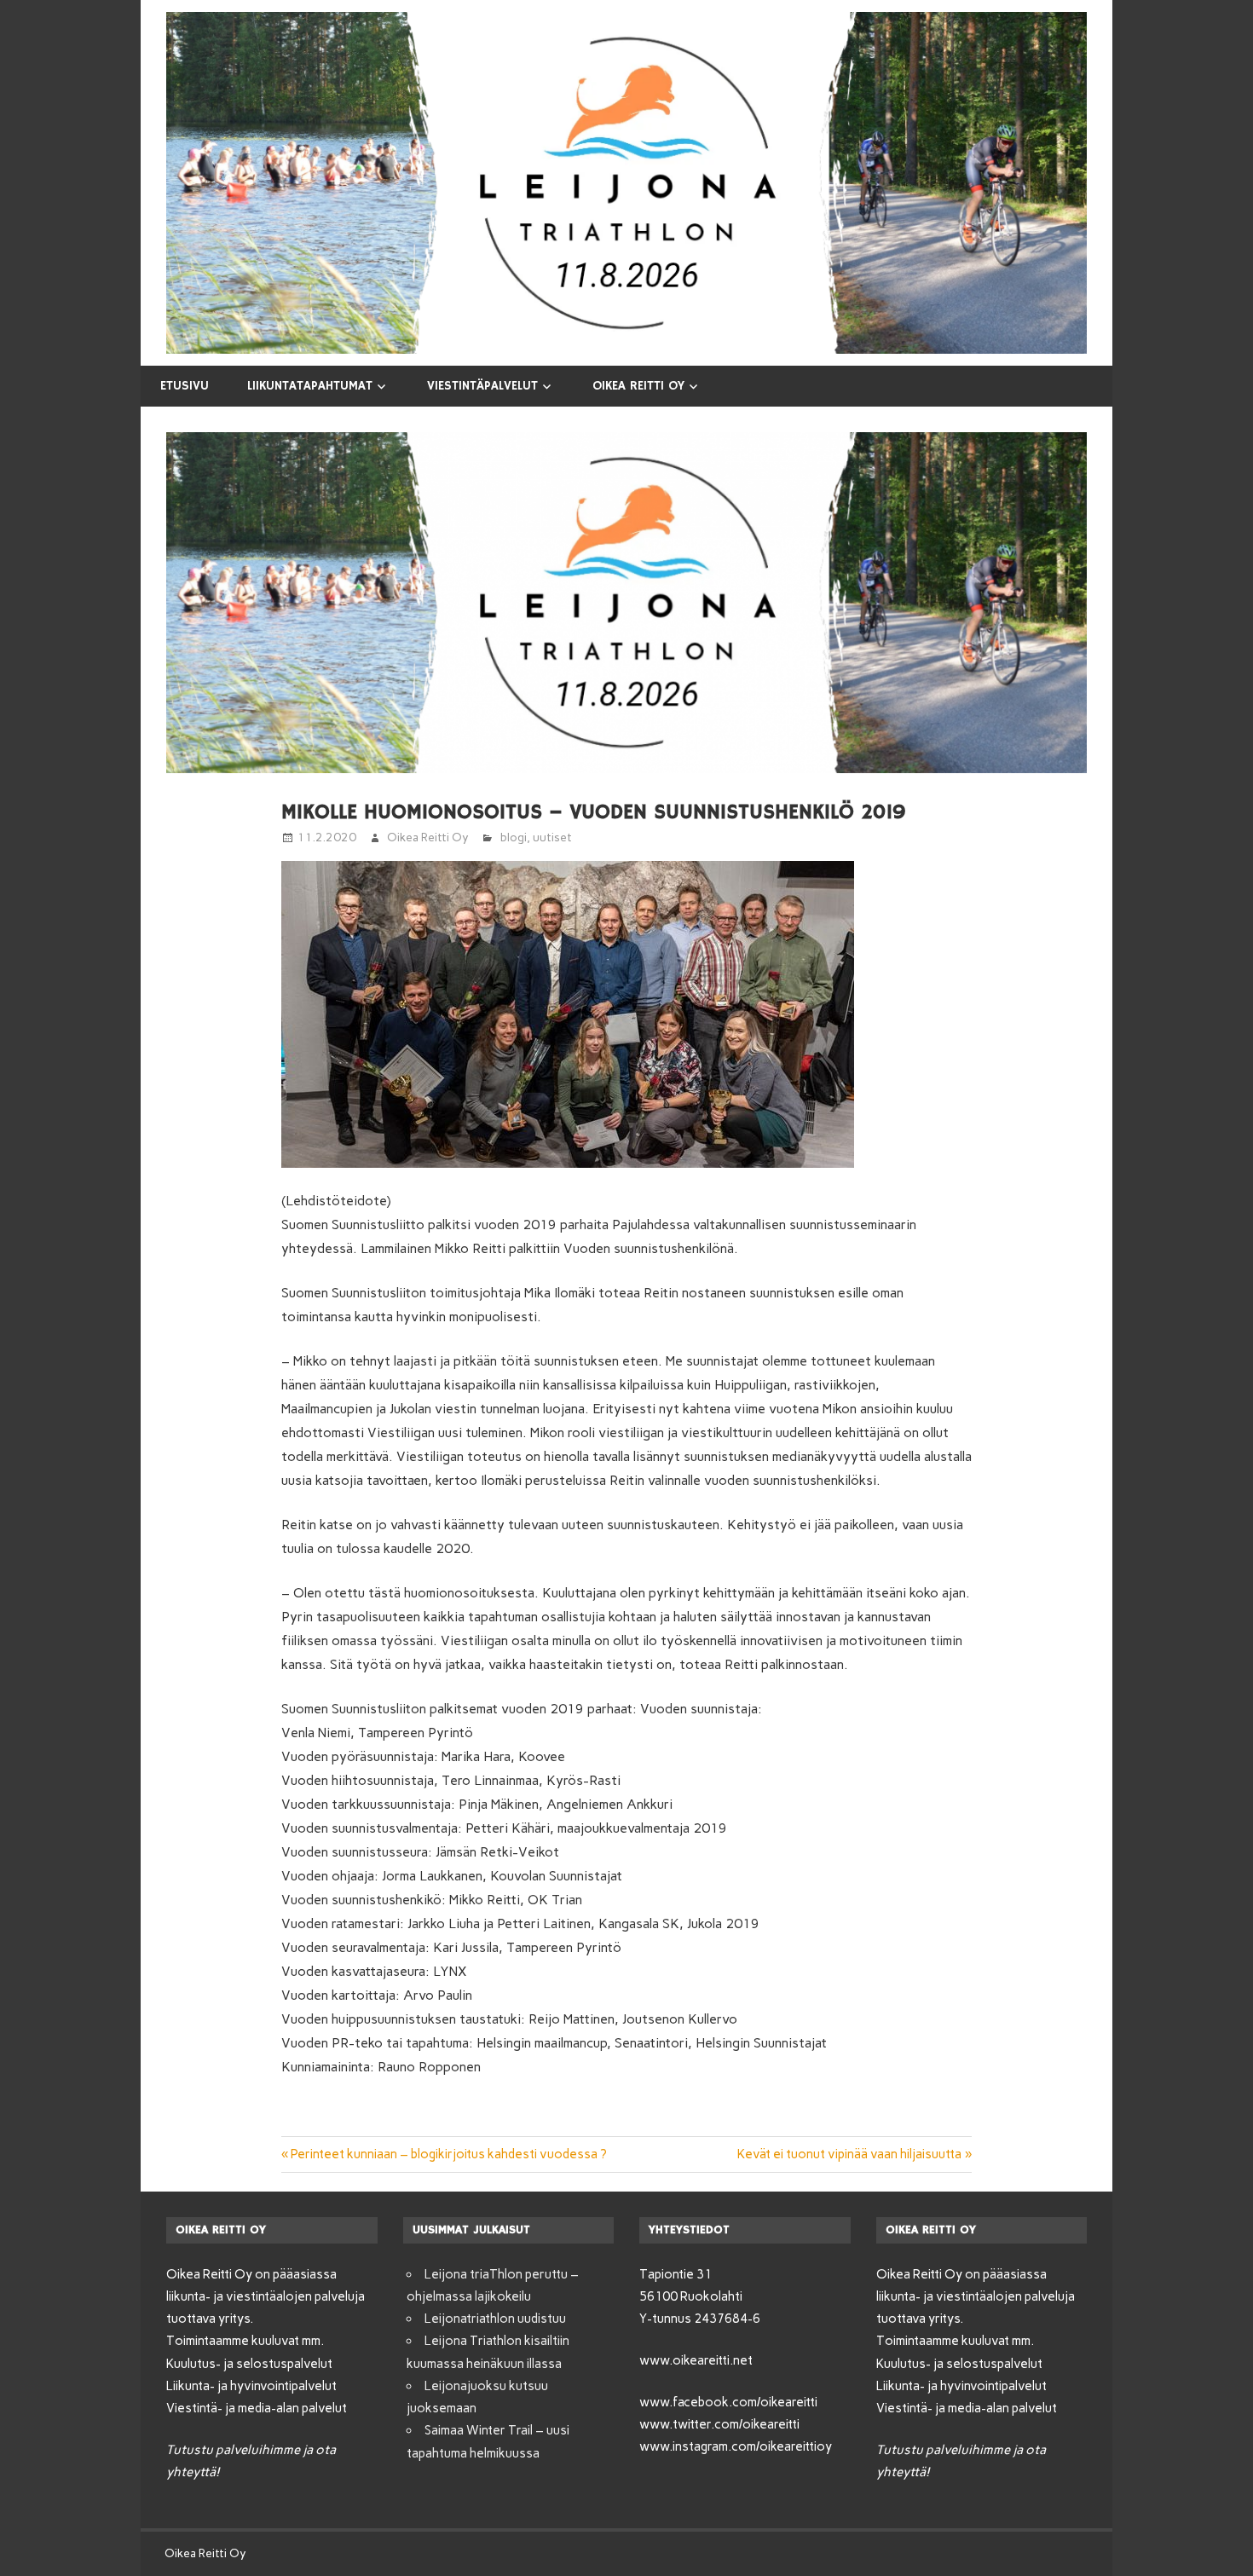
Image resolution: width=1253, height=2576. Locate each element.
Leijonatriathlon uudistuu (495, 2319)
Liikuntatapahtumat (310, 386)
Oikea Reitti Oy (638, 386)
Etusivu (185, 386)
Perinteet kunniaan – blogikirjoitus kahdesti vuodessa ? (449, 2154)
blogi (514, 837)
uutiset (552, 837)
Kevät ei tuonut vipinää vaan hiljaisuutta (849, 2154)
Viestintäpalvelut (482, 386)
